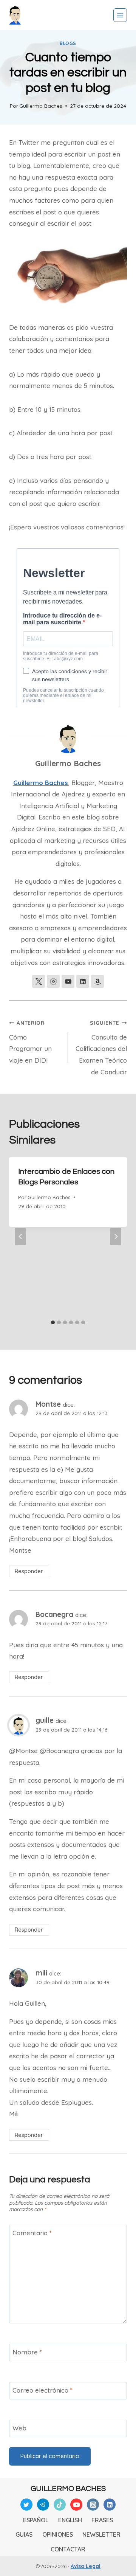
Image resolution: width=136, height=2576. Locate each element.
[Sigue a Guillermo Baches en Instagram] (53, 981)
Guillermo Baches (41, 106)
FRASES (102, 2520)
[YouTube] (76, 2505)
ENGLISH (70, 2520)
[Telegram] (43, 2505)
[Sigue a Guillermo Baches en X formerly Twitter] (39, 981)
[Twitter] (26, 2505)
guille (45, 1720)
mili (41, 1973)
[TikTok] (60, 2505)
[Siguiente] (116, 1236)
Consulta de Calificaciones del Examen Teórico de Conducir (101, 1048)
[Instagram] (93, 2505)
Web (19, 2428)
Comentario (32, 2233)
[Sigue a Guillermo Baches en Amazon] (97, 981)
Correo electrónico (42, 2390)
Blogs (68, 43)
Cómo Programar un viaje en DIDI (30, 1042)
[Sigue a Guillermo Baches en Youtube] (68, 981)
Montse (48, 1404)
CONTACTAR (68, 2549)
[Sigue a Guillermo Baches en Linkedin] (83, 981)
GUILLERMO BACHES (68, 2489)
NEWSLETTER (101, 2534)
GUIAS (24, 2534)
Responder (29, 1571)
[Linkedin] (110, 2505)
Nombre (27, 2352)
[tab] (53, 1322)
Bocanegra (54, 1614)
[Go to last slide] (20, 1236)
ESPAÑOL (36, 2520)
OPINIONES (58, 2534)
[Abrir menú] (120, 15)
